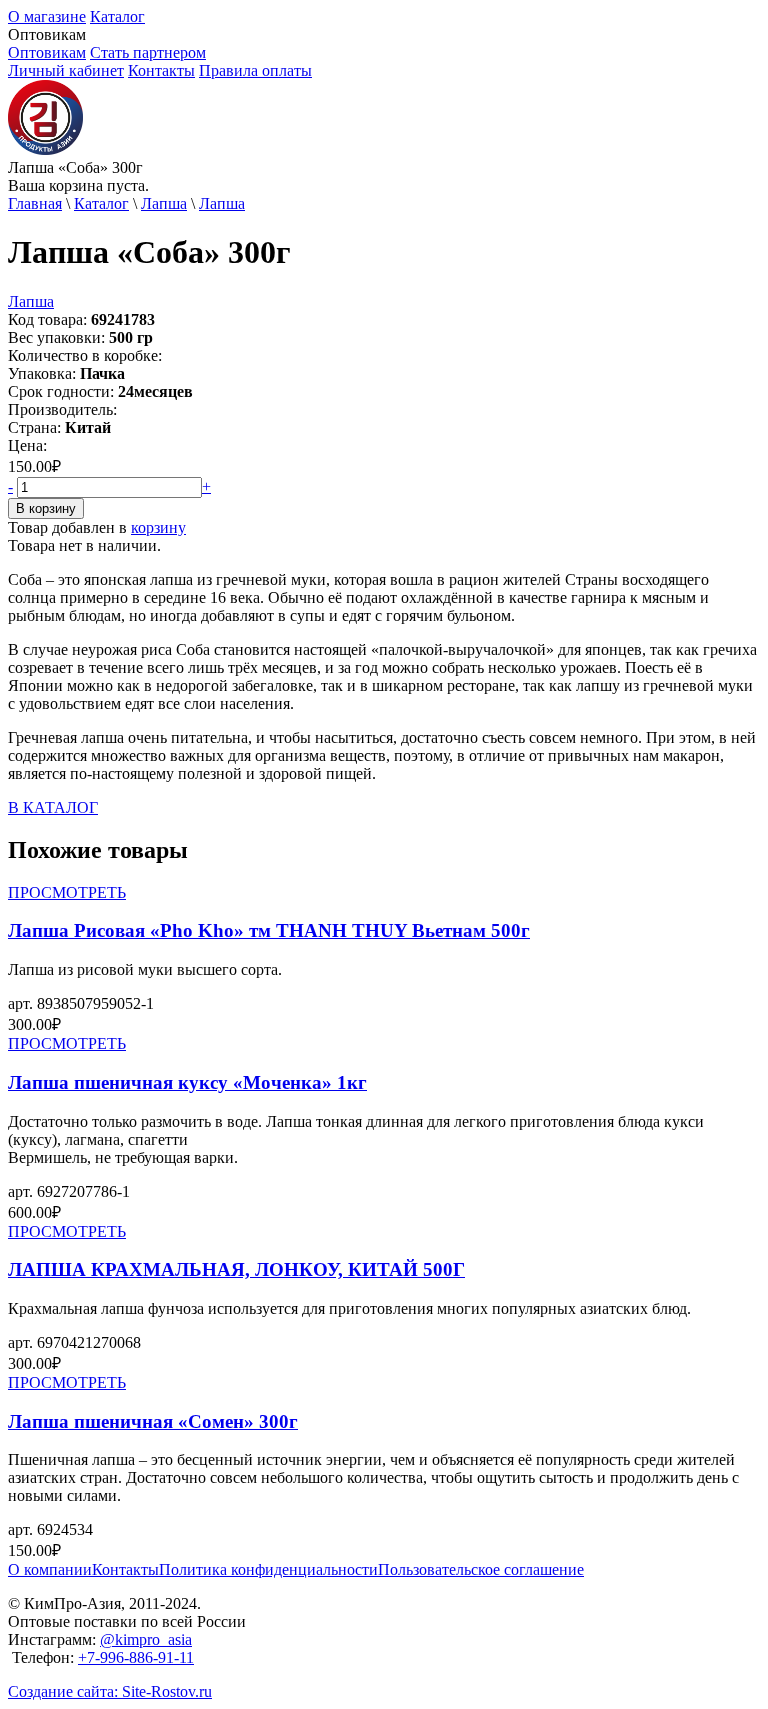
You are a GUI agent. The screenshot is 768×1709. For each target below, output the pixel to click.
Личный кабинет (66, 70)
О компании (50, 1569)
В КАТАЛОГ (53, 807)
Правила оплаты (255, 70)
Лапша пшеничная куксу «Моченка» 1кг (187, 1082)
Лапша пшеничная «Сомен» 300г (153, 1421)
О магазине (47, 16)
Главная (35, 203)
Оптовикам (47, 52)
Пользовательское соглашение (481, 1569)
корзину (158, 527)
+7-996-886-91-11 (136, 1657)
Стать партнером (148, 52)
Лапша (164, 203)
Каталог (117, 16)
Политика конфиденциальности (268, 1569)
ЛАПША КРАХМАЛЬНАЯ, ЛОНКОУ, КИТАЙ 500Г (236, 1269)
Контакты (161, 70)
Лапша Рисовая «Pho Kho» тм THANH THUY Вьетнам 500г (269, 930)
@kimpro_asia (146, 1639)
